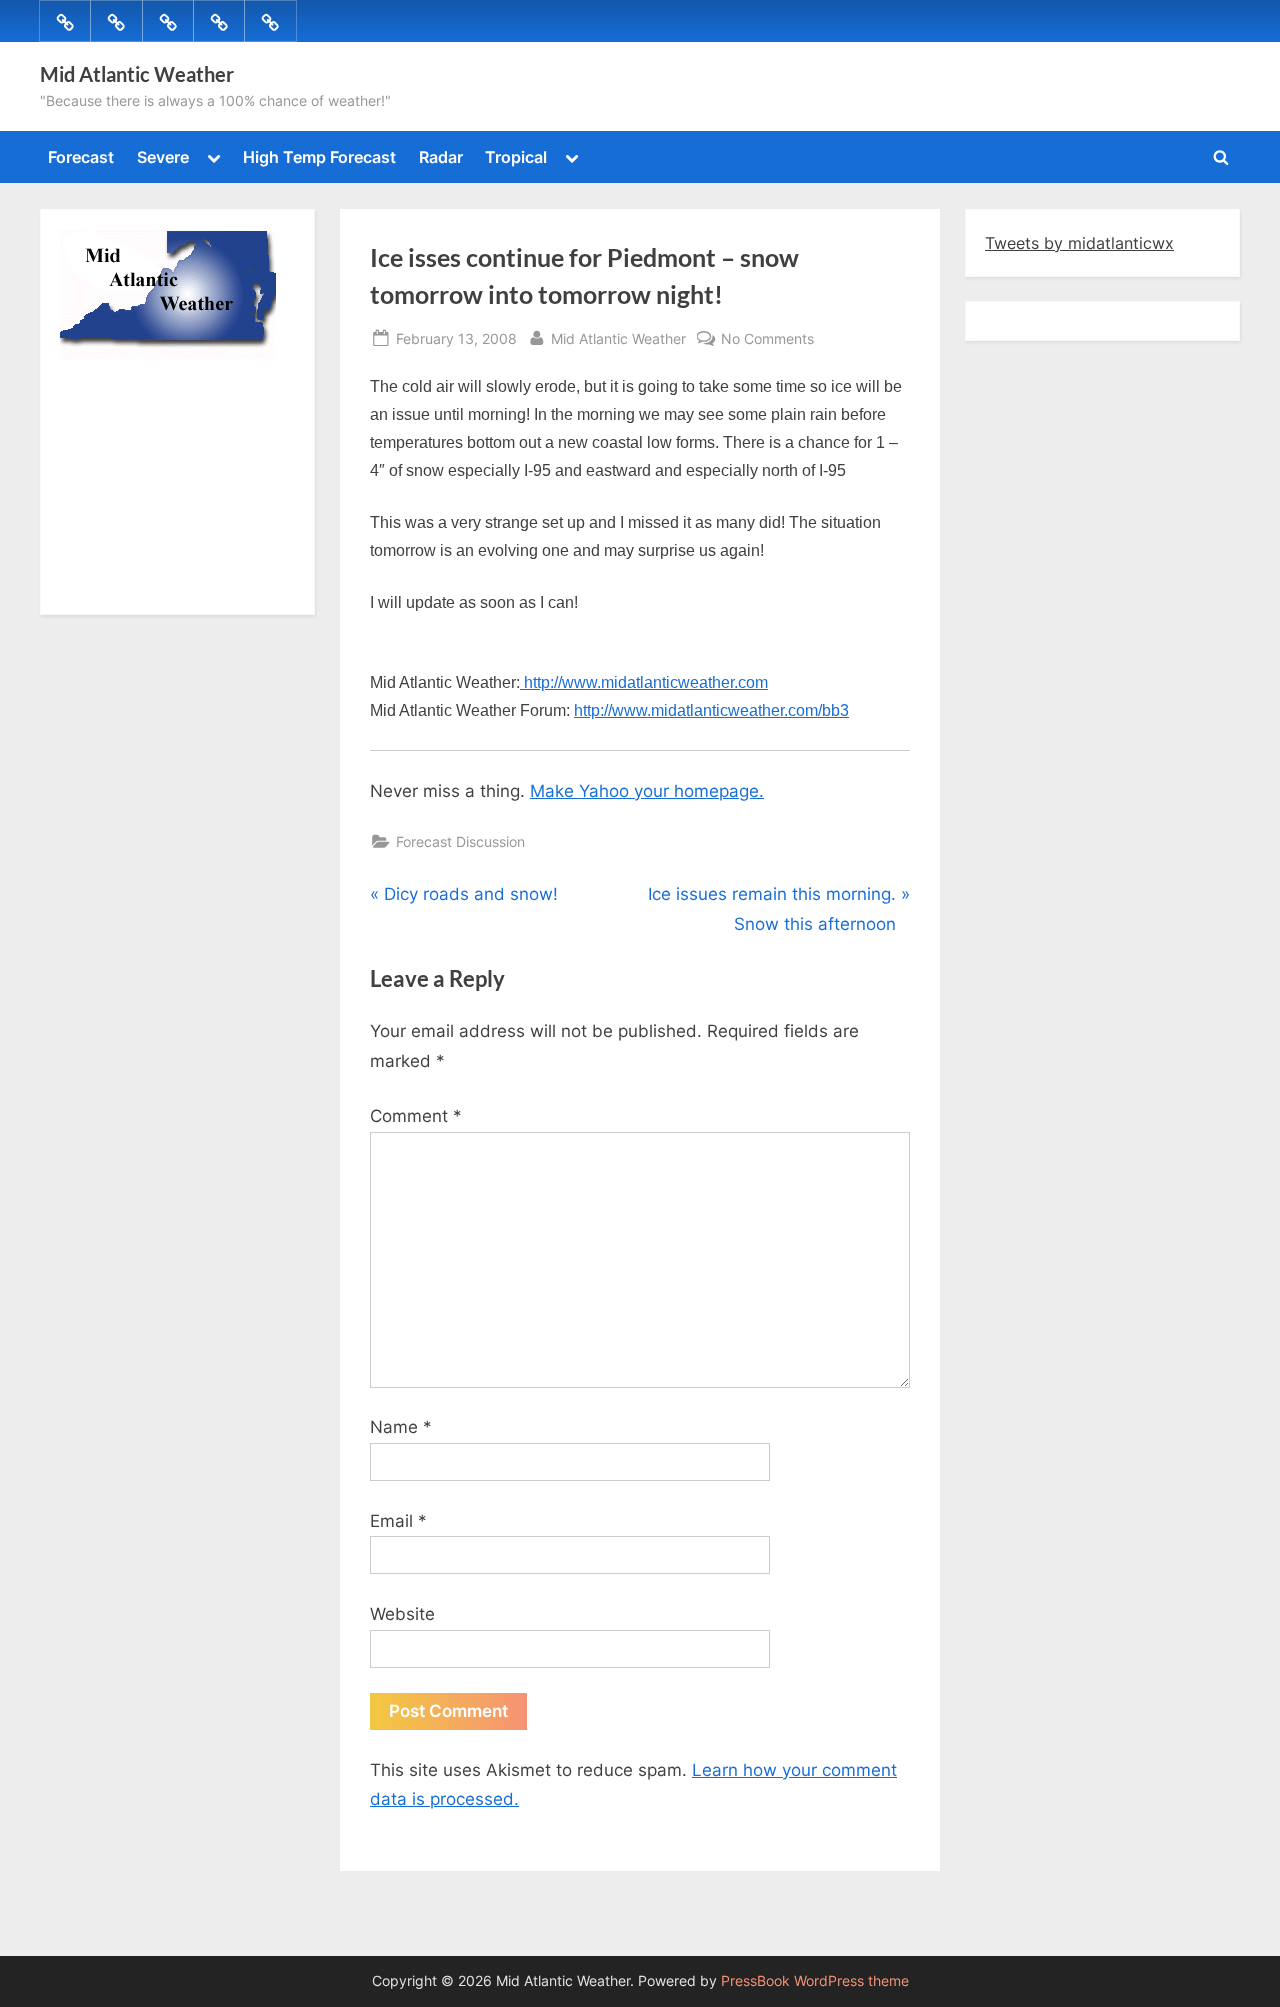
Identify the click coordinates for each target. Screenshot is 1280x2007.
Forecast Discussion (460, 841)
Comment (416, 1116)
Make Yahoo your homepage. (647, 791)
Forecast (81, 157)
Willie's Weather (142, 585)
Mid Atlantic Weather (137, 74)
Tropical (516, 157)
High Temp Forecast (319, 157)
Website (402, 1614)
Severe (163, 157)
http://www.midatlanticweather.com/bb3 (711, 710)
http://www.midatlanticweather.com (644, 682)
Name (401, 1427)
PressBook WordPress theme (815, 1981)
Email (398, 1521)
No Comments (767, 340)
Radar (441, 157)
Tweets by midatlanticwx (1079, 243)
